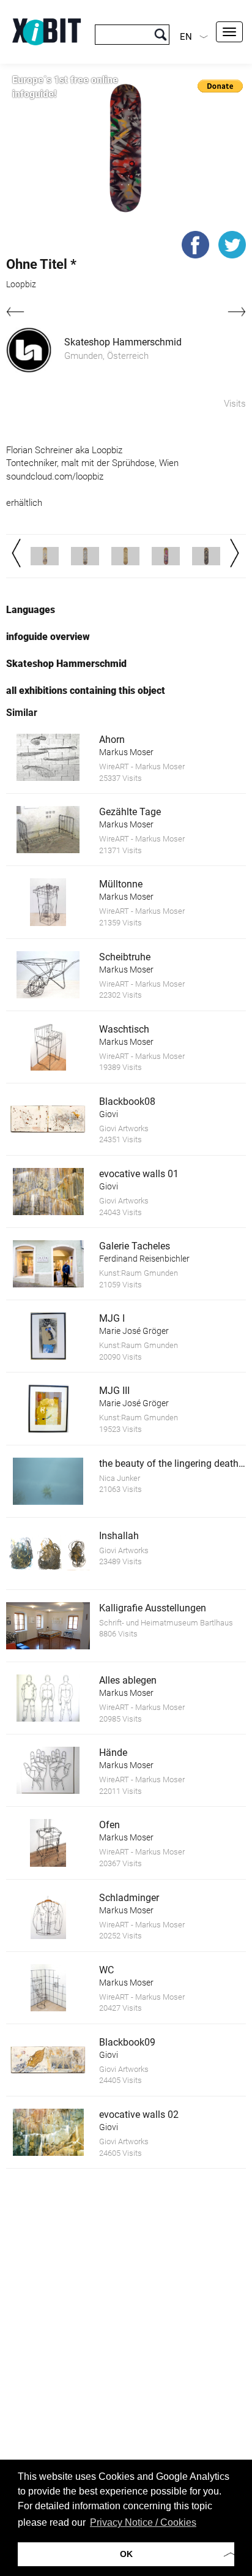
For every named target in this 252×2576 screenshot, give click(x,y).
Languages (31, 610)
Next (235, 553)
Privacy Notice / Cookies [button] (143, 2522)
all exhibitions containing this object (86, 691)
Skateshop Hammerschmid (123, 342)
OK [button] (126, 2554)
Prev (16, 553)
